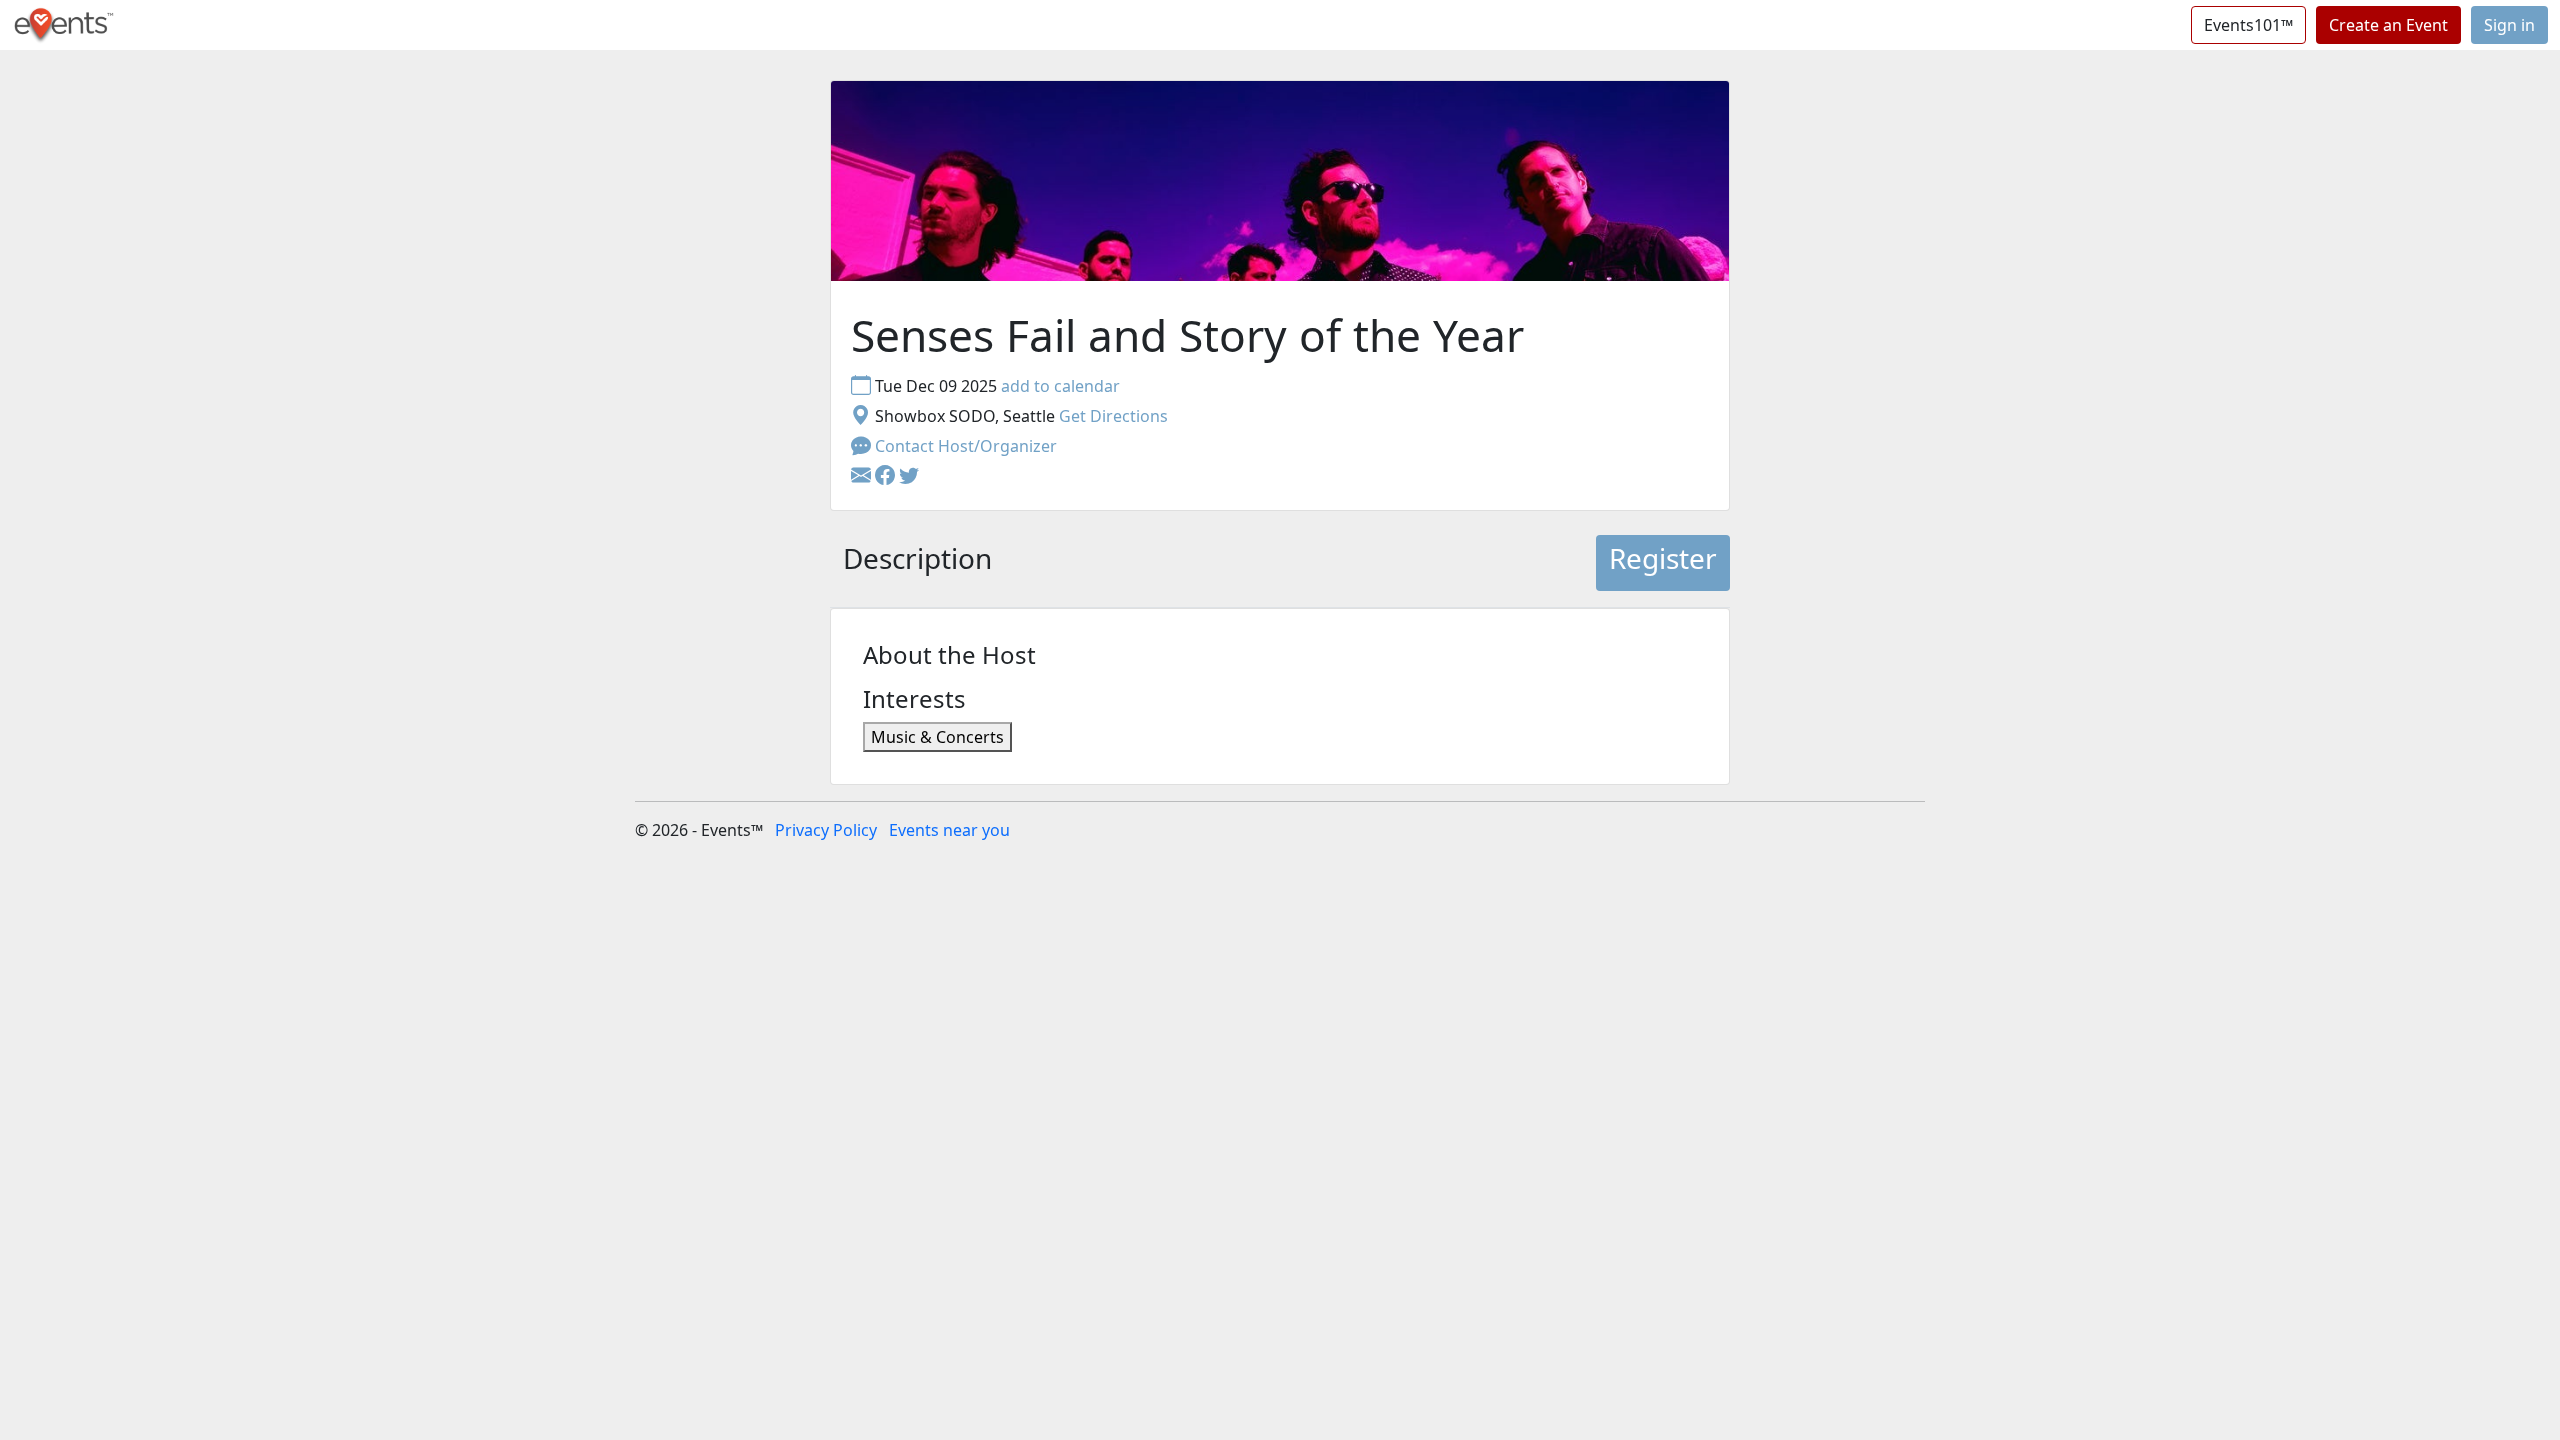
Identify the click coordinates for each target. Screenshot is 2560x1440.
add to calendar (1060, 386)
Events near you (949, 830)
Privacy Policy (826, 830)
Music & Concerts (937, 737)
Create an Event (2388, 25)
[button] (887, 476)
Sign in (2509, 25)
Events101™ (2248, 25)
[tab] (917, 563)
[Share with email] (863, 476)
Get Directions (1113, 416)
